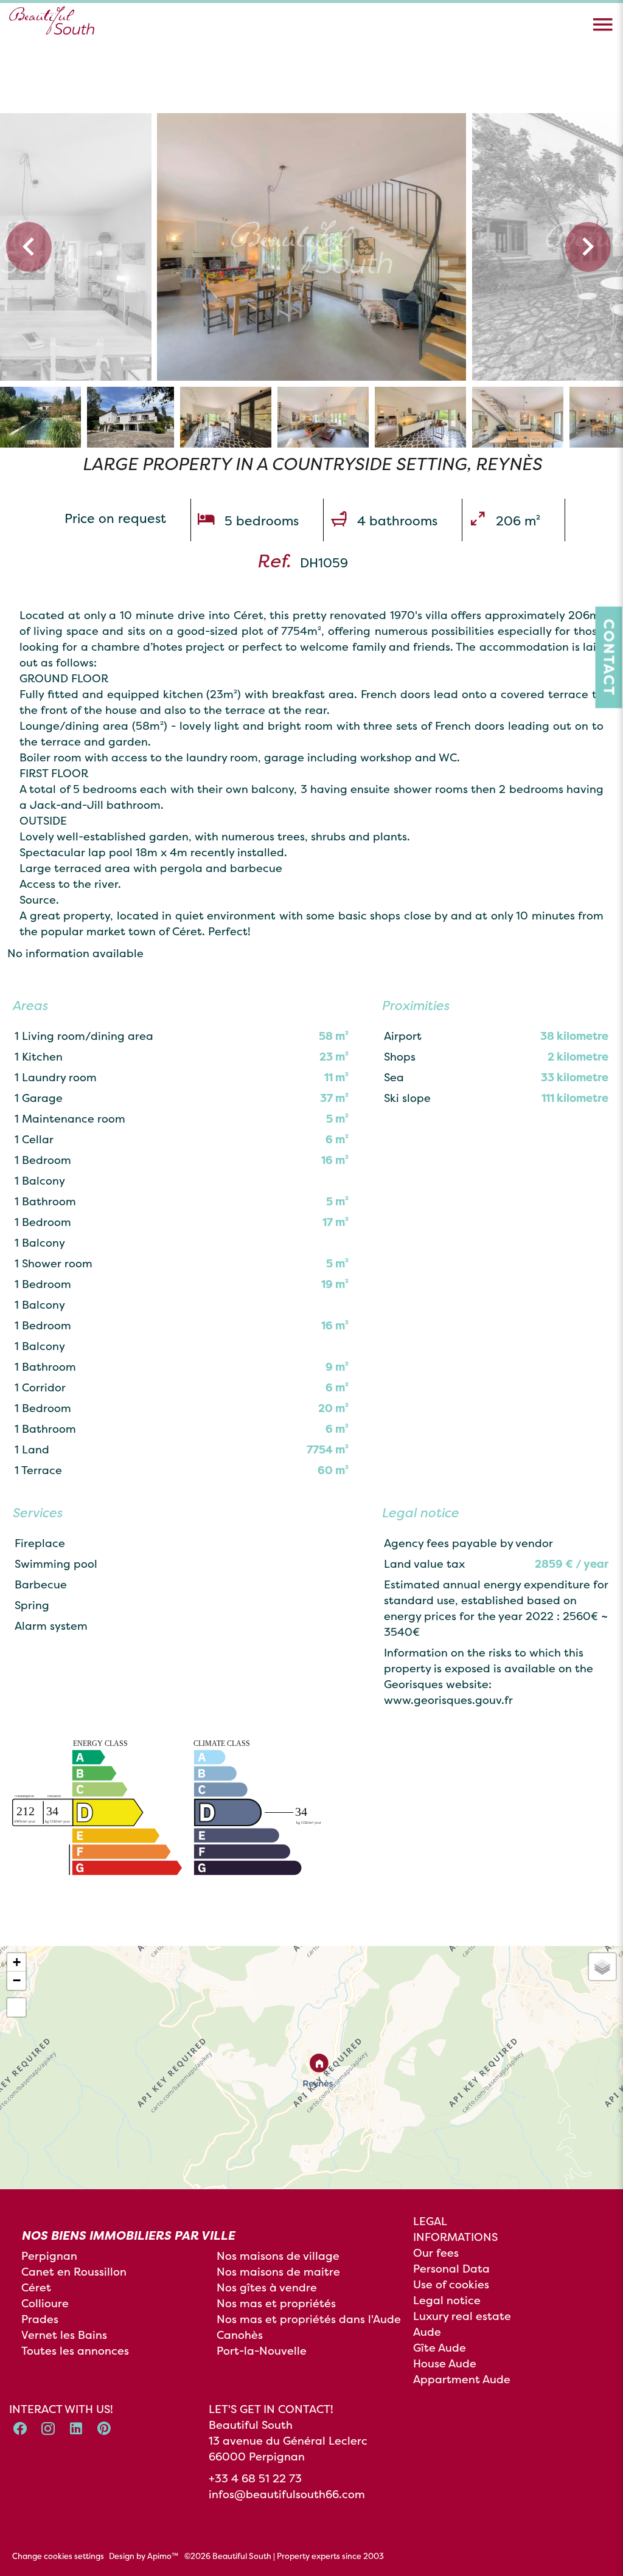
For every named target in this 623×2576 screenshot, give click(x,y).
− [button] (17, 1980)
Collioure (45, 2303)
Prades (40, 2319)
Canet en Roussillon (74, 2272)
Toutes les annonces (75, 2351)
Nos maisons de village (278, 2256)
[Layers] (602, 1967)
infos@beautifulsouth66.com (287, 2494)
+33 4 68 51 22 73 (255, 2478)
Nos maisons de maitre (278, 2272)
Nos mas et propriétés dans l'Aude (309, 2319)
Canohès (240, 2335)
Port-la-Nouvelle (262, 2351)
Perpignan (49, 2256)
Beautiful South (251, 2425)
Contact (609, 658)
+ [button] (17, 1962)
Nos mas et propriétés (276, 2303)
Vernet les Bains (64, 2335)
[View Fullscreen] (16, 2007)
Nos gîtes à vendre (267, 2287)
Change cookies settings (58, 2556)
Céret (36, 2287)
